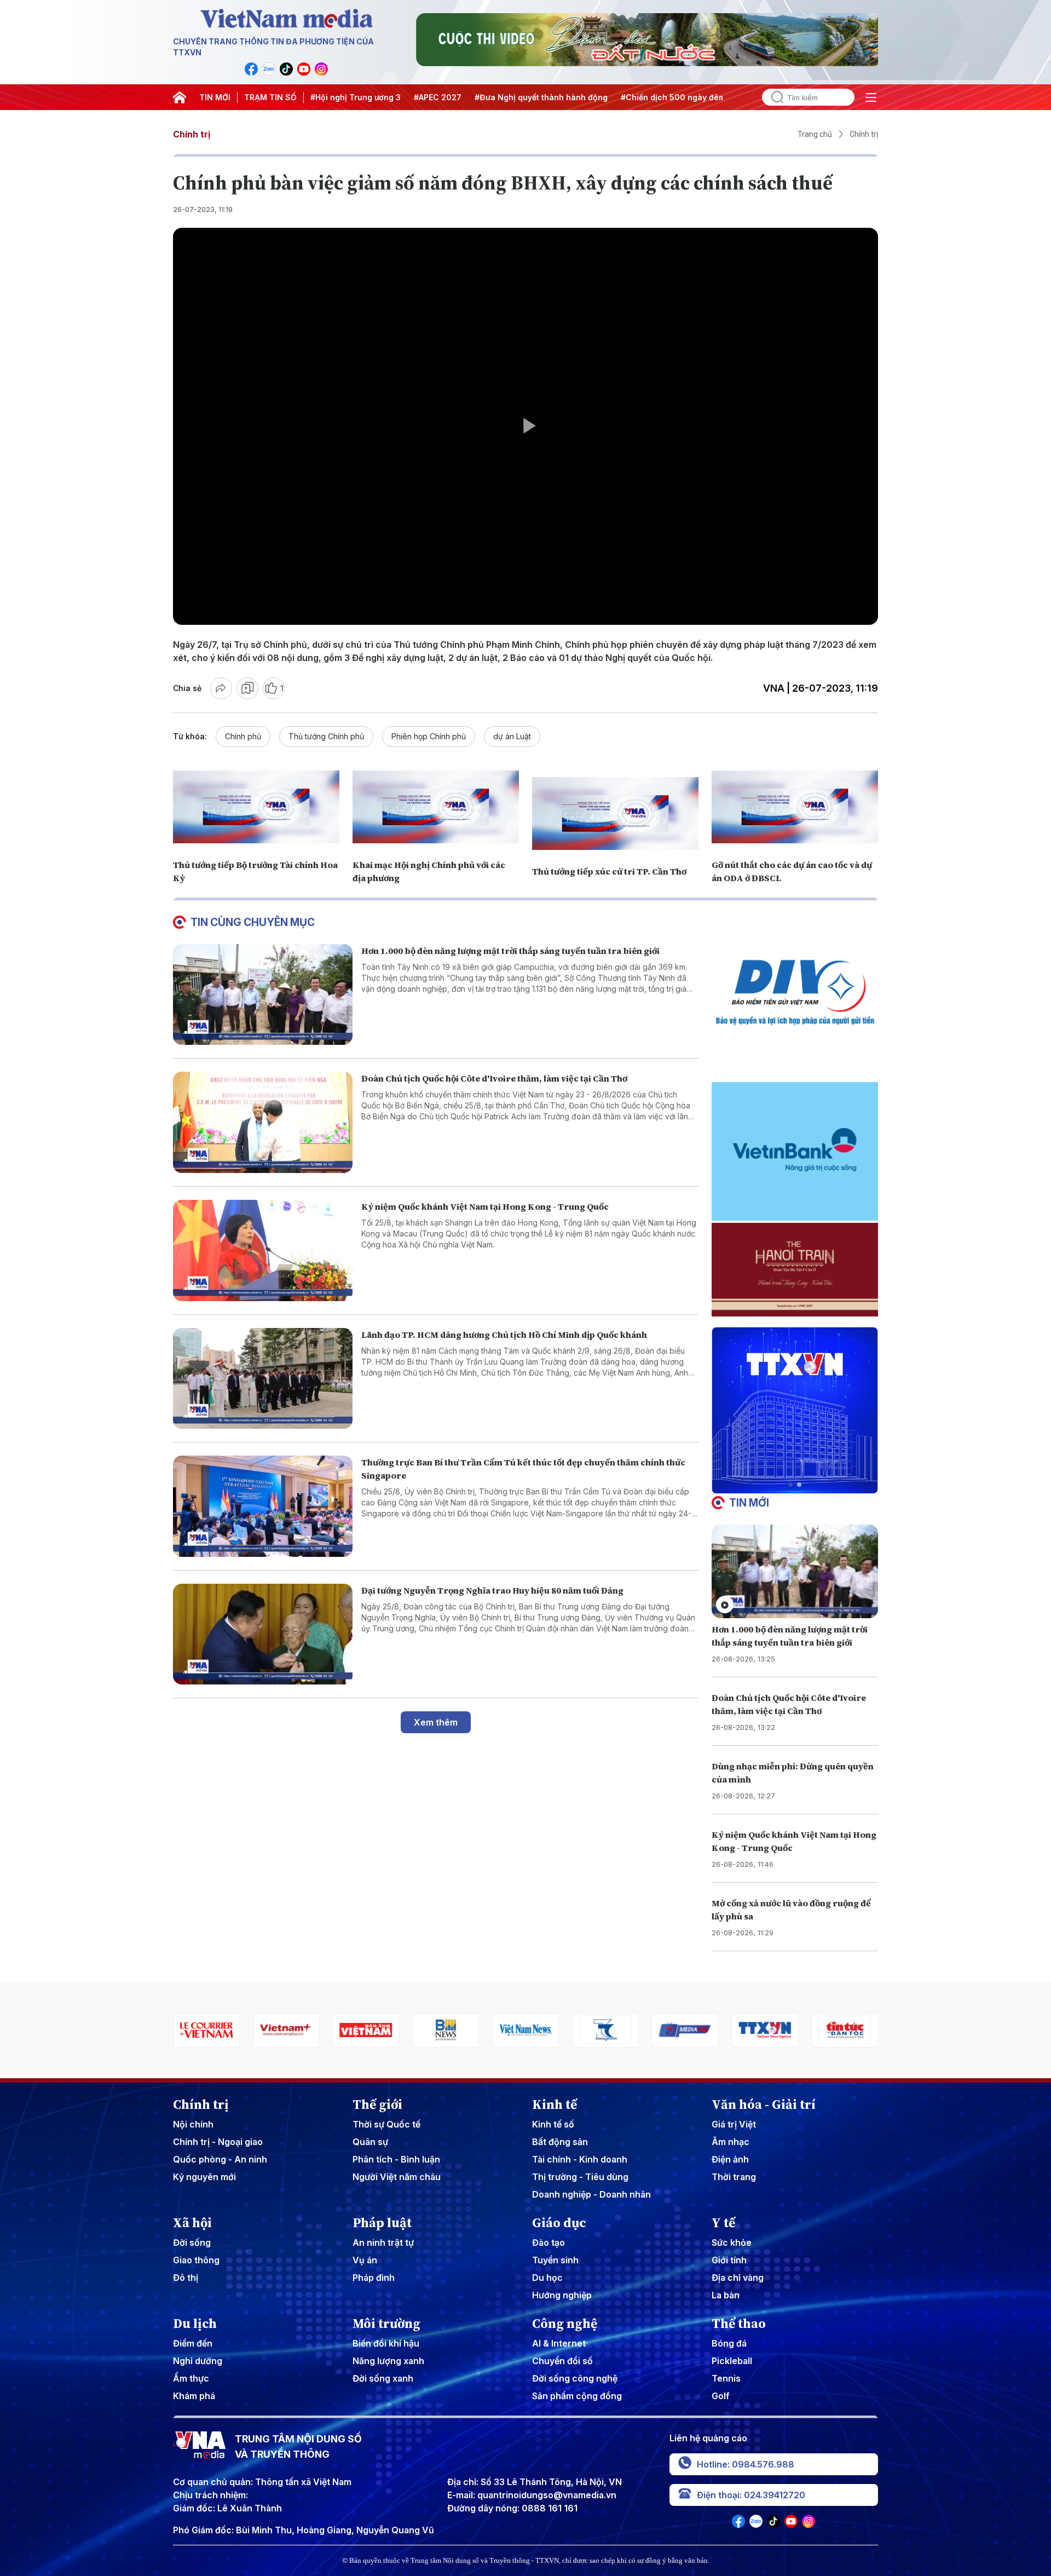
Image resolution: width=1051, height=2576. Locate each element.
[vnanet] (719, 2030)
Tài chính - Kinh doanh (580, 2159)
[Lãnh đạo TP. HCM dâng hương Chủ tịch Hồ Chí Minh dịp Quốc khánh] (263, 1379)
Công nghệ (565, 2324)
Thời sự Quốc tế (386, 2124)
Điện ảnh (730, 2159)
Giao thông (196, 2260)
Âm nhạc (730, 2142)
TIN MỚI (215, 97)
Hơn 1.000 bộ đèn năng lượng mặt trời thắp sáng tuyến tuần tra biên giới (510, 951)
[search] (773, 97)
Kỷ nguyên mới (204, 2177)
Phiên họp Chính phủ (429, 736)
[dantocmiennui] (559, 2030)
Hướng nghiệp (562, 2295)
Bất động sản (560, 2142)
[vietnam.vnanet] (320, 2030)
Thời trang (734, 2177)
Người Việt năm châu (397, 2177)
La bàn (726, 2295)
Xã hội (192, 2223)
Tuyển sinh (555, 2260)
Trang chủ (815, 134)
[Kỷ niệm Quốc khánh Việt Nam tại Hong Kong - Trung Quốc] (263, 1250)
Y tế (723, 2223)
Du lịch (195, 2324)
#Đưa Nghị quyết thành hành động (541, 97)
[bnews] (400, 2030)
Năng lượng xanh (388, 2361)
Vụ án (365, 2260)
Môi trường (386, 2324)
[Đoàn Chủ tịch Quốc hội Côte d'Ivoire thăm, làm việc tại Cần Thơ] (263, 1122)
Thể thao (739, 2324)
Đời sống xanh (383, 2378)
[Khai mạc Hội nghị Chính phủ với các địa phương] (436, 807)
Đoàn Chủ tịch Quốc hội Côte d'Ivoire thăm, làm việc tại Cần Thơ (494, 1078)
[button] (790, 1485)
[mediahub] (639, 2030)
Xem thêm (436, 1722)
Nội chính (193, 2124)
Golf (721, 2396)
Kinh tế (555, 2104)
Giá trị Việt (734, 2124)
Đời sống (192, 2242)
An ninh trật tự (383, 2242)
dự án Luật (512, 736)
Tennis (726, 2378)
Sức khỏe (732, 2242)
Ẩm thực (191, 2378)
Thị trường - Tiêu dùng (580, 2177)
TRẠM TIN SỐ (270, 97)
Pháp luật (382, 2223)
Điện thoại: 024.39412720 (751, 2495)
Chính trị (192, 134)
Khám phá (194, 2396)
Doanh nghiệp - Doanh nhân (591, 2194)
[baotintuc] (799, 2030)
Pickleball (732, 2361)
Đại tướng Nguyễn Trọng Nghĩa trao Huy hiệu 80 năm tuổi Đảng (492, 1590)
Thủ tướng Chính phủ (326, 736)
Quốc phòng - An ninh (220, 2159)
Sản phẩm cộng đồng (577, 2396)
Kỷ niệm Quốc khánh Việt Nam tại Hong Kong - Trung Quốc (485, 1206)
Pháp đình (374, 2278)
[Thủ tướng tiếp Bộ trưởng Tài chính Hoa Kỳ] (256, 807)
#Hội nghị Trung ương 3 (356, 97)
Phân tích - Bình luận (396, 2159)
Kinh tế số (553, 2124)
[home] (180, 97)
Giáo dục (559, 2223)
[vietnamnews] (480, 2030)
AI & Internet (559, 2343)
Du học (547, 2278)
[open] (871, 97)
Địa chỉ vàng (738, 2278)
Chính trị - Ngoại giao (218, 2142)
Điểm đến (193, 2343)
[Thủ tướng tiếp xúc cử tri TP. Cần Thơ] (615, 813)
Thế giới (377, 2104)
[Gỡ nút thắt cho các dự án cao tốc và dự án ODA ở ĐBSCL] (795, 807)
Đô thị (186, 2278)
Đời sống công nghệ (575, 2378)
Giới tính (729, 2260)
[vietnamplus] (240, 2030)
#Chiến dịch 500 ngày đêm (673, 97)
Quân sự (370, 2142)
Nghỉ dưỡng (198, 2361)
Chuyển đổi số (562, 2361)
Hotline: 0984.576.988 (746, 2464)
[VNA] (251, 69)
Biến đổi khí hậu (386, 2343)
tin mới (749, 1503)
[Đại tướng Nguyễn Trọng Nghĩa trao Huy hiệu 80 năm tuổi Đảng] (263, 1634)
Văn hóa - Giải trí (764, 2104)
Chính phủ (243, 736)
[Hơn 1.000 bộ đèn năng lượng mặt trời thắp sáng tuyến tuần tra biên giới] (263, 995)
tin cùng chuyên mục (253, 922)
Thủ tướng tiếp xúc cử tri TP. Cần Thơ (609, 871)
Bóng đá (729, 2343)
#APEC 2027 (438, 97)
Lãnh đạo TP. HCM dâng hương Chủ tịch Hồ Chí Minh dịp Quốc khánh (504, 1335)
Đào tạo (548, 2242)
